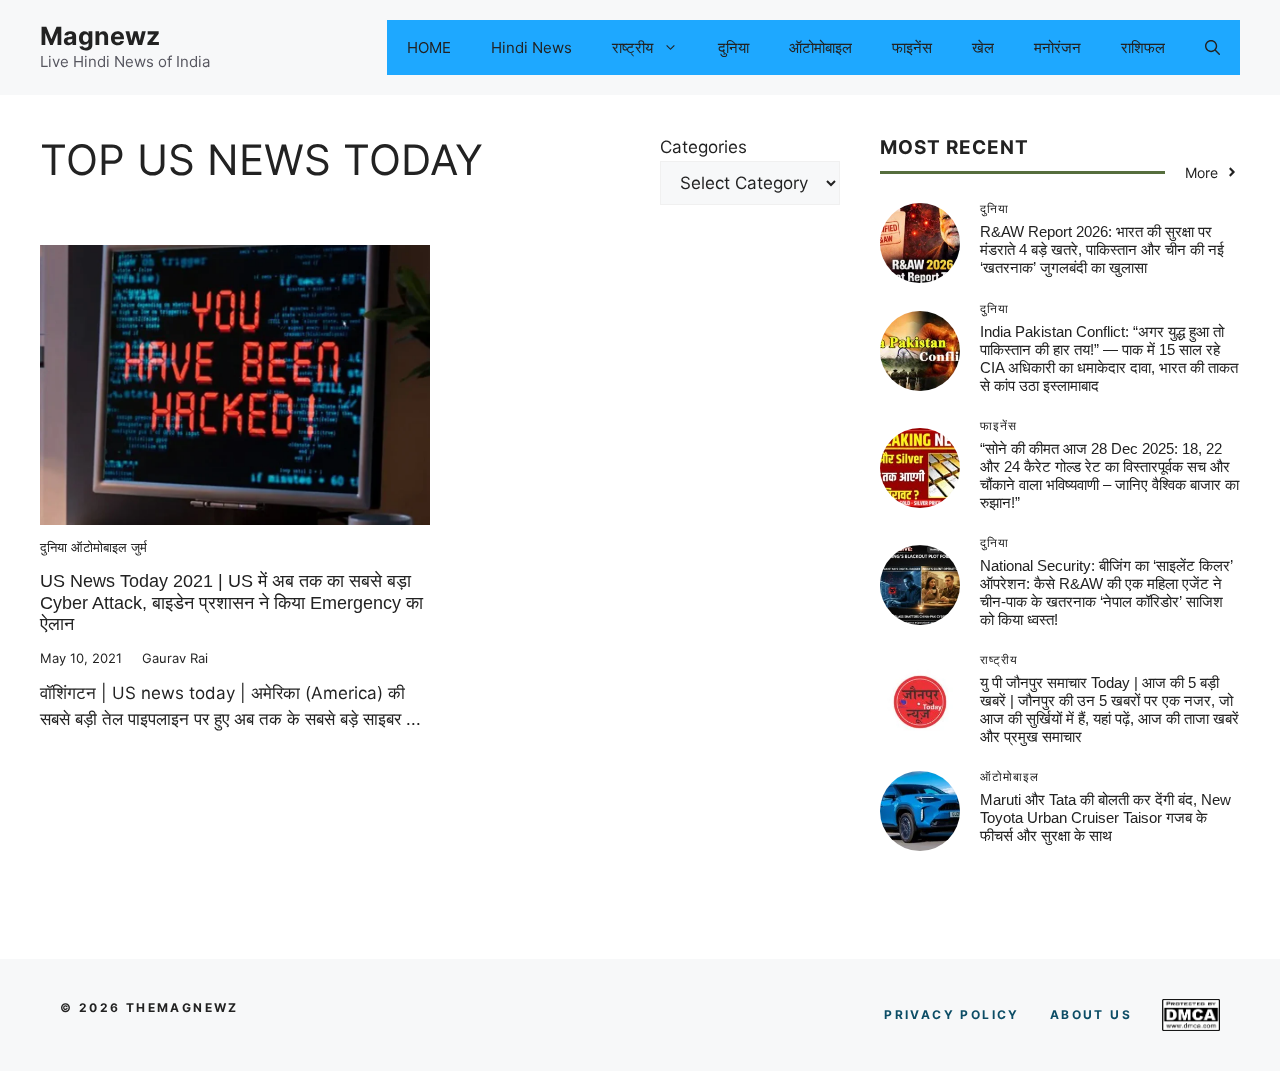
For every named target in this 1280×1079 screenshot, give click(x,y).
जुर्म (139, 547)
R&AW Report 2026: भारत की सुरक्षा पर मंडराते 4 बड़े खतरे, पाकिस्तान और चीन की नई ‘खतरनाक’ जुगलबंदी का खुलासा (1102, 249)
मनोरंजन (1057, 47)
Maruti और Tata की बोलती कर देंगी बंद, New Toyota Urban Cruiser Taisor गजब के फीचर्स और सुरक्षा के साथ (1105, 817)
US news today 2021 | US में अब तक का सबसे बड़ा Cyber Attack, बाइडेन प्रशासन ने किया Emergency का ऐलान (231, 602)
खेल (983, 47)
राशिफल (1143, 47)
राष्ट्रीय (632, 47)
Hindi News (531, 47)
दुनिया (733, 47)
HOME (429, 47)
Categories (703, 147)
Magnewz (100, 36)
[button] (1212, 47)
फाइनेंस (912, 47)
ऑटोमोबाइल (820, 47)
